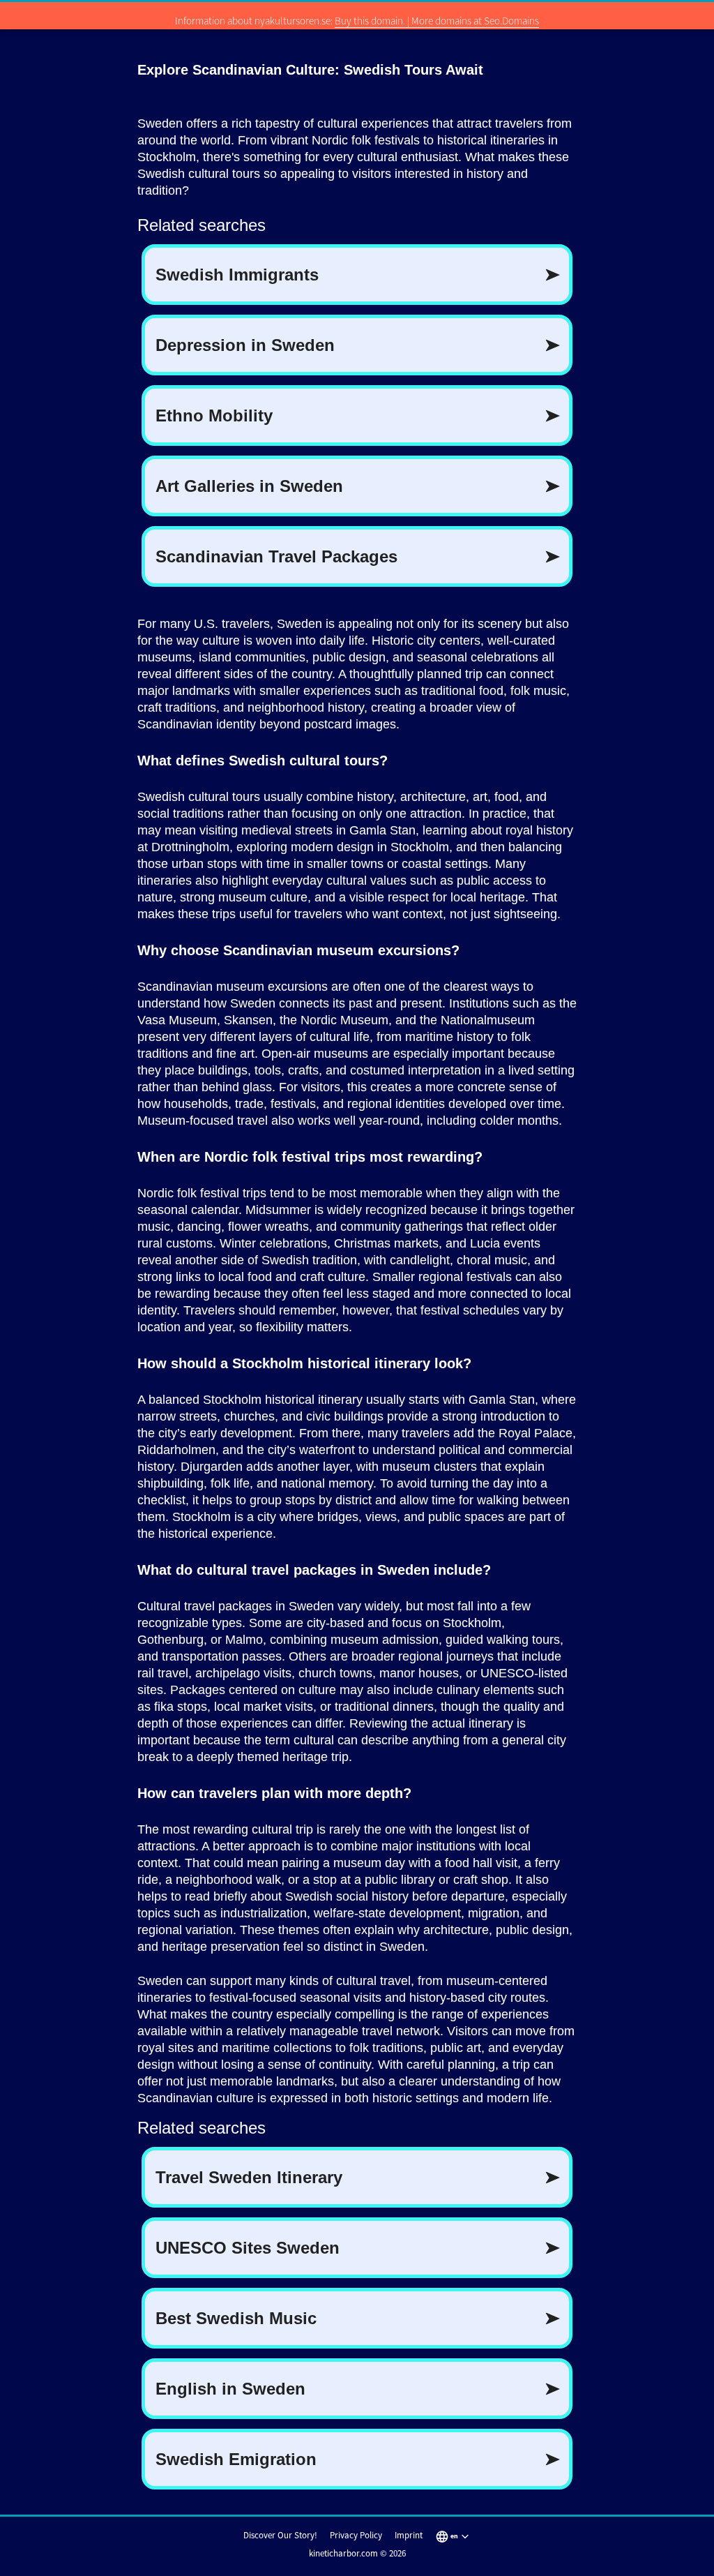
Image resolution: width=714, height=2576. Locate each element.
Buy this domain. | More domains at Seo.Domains (437, 21)
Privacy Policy (356, 2535)
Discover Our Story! (280, 2535)
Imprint (409, 2535)
